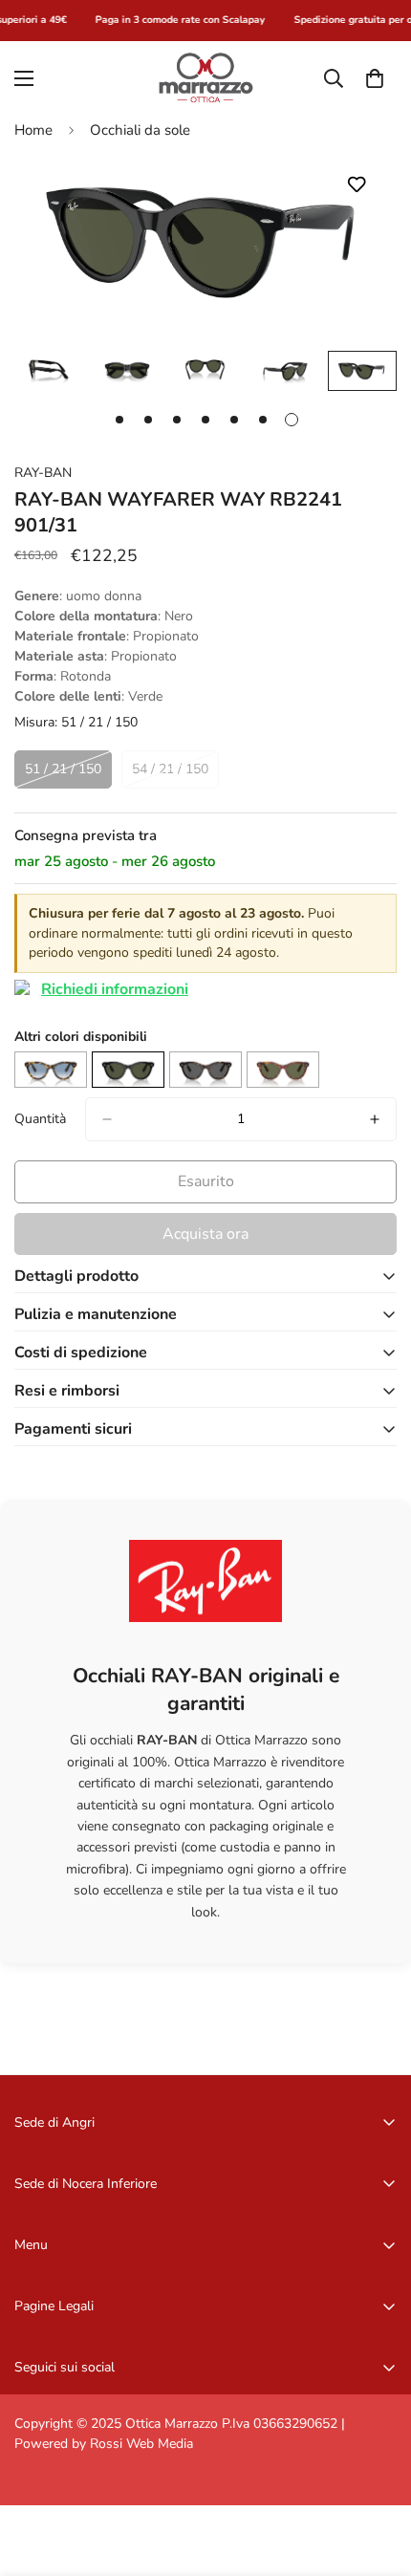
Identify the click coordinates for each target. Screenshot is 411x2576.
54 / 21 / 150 (170, 769)
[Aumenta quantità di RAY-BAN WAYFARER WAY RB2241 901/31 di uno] (375, 1119)
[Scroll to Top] (377, 2475)
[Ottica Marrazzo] (205, 78)
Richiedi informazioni (115, 989)
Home (33, 130)
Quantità (40, 1119)
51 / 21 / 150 (63, 769)
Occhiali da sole (140, 130)
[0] (375, 77)
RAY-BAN (43, 473)
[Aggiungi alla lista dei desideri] (356, 184)
